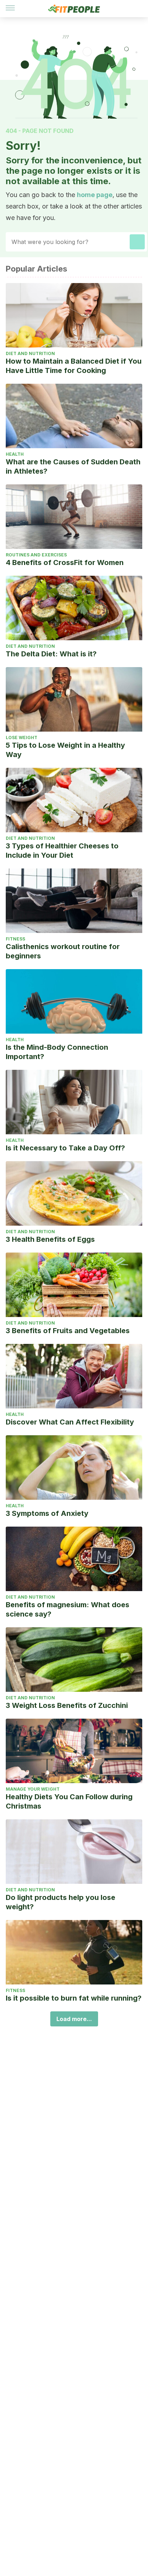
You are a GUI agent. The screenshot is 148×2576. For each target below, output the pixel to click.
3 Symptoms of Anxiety (47, 1513)
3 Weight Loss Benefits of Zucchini (67, 1705)
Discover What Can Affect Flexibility (70, 1422)
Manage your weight (33, 1789)
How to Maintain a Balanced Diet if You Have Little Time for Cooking (74, 366)
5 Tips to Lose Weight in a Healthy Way (65, 750)
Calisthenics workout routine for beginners (63, 951)
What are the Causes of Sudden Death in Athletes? (73, 466)
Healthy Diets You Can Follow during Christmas (69, 1801)
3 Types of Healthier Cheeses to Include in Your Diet (62, 851)
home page (95, 195)
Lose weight (22, 738)
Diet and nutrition (30, 353)
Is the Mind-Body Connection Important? (57, 1052)
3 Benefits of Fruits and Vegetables (68, 1331)
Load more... (74, 2019)
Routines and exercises (36, 555)
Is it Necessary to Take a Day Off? (65, 1148)
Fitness (15, 939)
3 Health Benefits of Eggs (50, 1239)
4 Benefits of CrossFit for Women (65, 562)
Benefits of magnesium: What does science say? (68, 1609)
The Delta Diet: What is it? (51, 654)
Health (15, 454)
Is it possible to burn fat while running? (74, 1998)
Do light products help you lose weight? (61, 1902)
